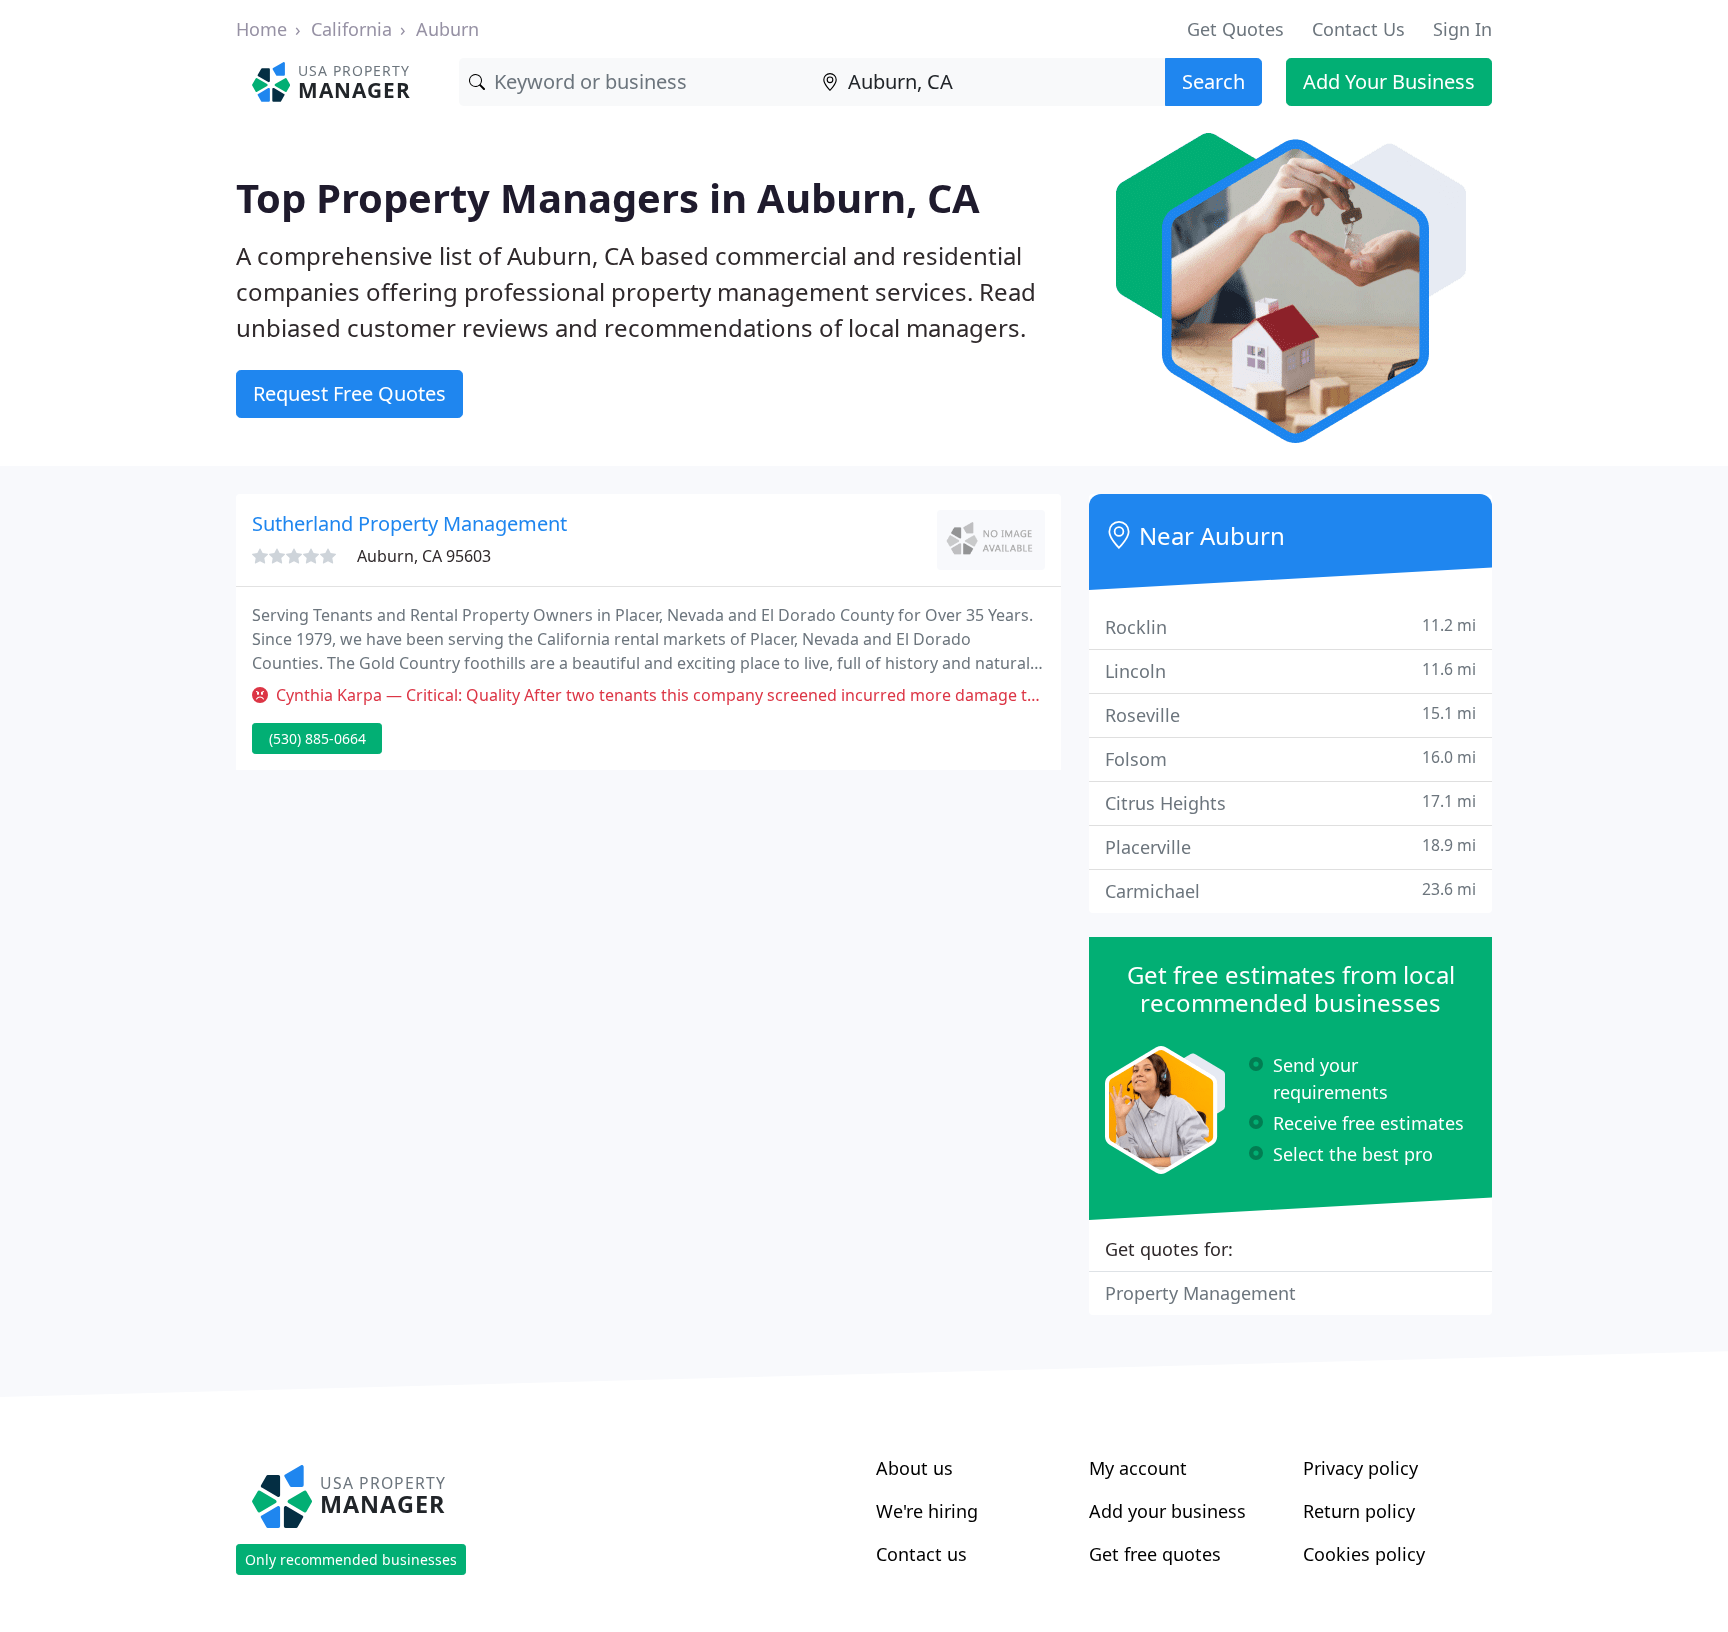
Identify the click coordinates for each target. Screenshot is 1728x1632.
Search (1213, 81)
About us (914, 1468)
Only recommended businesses (351, 1559)
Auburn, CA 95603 (424, 556)
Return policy (1359, 1511)
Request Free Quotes (349, 393)
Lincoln (1290, 670)
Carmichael (1290, 890)
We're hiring (927, 1511)
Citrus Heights (1290, 802)
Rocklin (1290, 626)
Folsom (1290, 758)
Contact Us (1358, 29)
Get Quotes (1235, 29)
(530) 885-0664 (317, 738)
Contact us (921, 1554)
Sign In (1462, 29)
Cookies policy (1364, 1554)
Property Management (1200, 1293)
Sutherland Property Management (409, 523)
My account (1138, 1468)
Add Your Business (1389, 81)
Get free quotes (1155, 1554)
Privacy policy (1360, 1468)
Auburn (447, 29)
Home (261, 29)
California (351, 29)
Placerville (1290, 846)
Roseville (1290, 714)
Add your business (1167, 1511)
